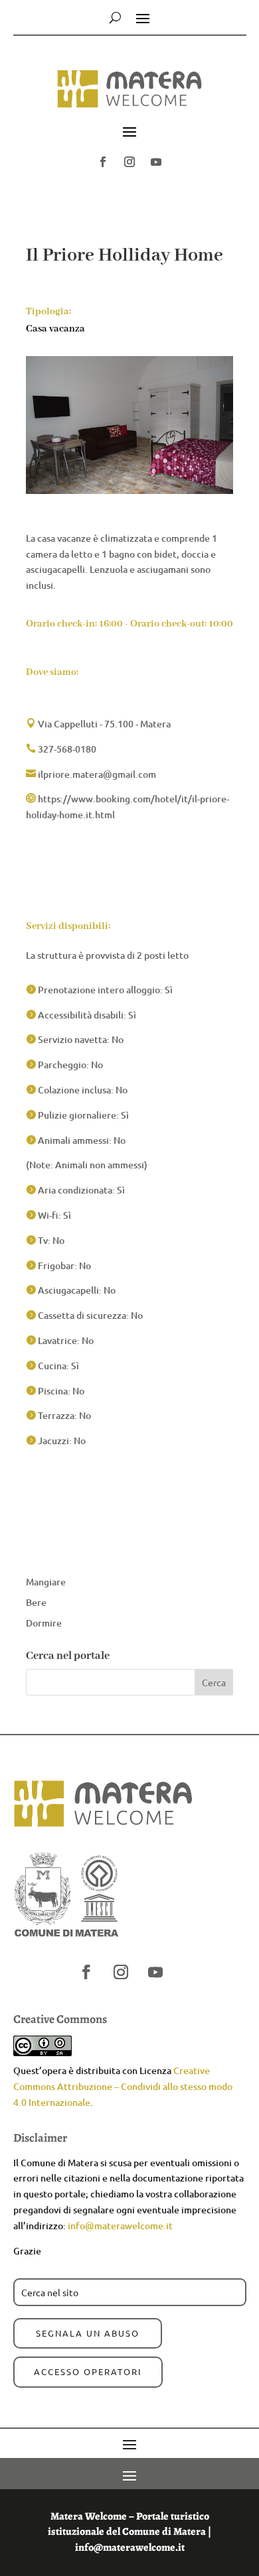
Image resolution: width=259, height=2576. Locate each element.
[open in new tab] (103, 162)
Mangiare (46, 1582)
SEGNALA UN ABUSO (88, 2333)
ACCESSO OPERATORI (88, 2371)
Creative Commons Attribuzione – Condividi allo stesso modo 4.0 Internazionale (123, 2086)
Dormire (44, 1623)
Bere (36, 1602)
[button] (129, 95)
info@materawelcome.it (120, 2226)
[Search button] (115, 17)
